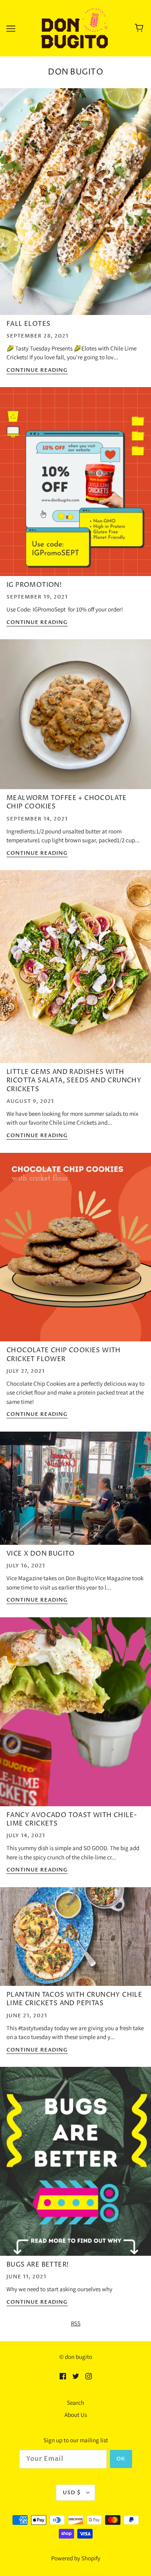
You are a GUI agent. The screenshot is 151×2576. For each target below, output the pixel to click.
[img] (63, 2376)
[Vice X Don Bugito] (75, 1491)
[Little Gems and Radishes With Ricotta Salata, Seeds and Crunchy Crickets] (75, 970)
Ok (121, 2459)
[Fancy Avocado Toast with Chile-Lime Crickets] (75, 1715)
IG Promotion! (34, 585)
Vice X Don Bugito (41, 1554)
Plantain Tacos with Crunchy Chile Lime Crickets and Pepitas (74, 1999)
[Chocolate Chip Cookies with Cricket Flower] (75, 1251)
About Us (76, 2415)
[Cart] (140, 28)
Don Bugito (75, 72)
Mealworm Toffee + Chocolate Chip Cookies (67, 802)
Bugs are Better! (37, 2265)
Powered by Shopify (76, 2558)
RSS (76, 2323)
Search (75, 2403)
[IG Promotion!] (75, 485)
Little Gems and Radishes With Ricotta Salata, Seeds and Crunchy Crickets (74, 1081)
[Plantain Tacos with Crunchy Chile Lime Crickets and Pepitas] (75, 1940)
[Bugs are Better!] (75, 2165)
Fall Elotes (28, 324)
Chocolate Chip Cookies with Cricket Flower (64, 1354)
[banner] (74, 28)
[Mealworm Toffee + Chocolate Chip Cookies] (75, 717)
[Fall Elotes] (75, 205)
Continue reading (37, 371)
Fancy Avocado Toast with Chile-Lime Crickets (72, 1819)
